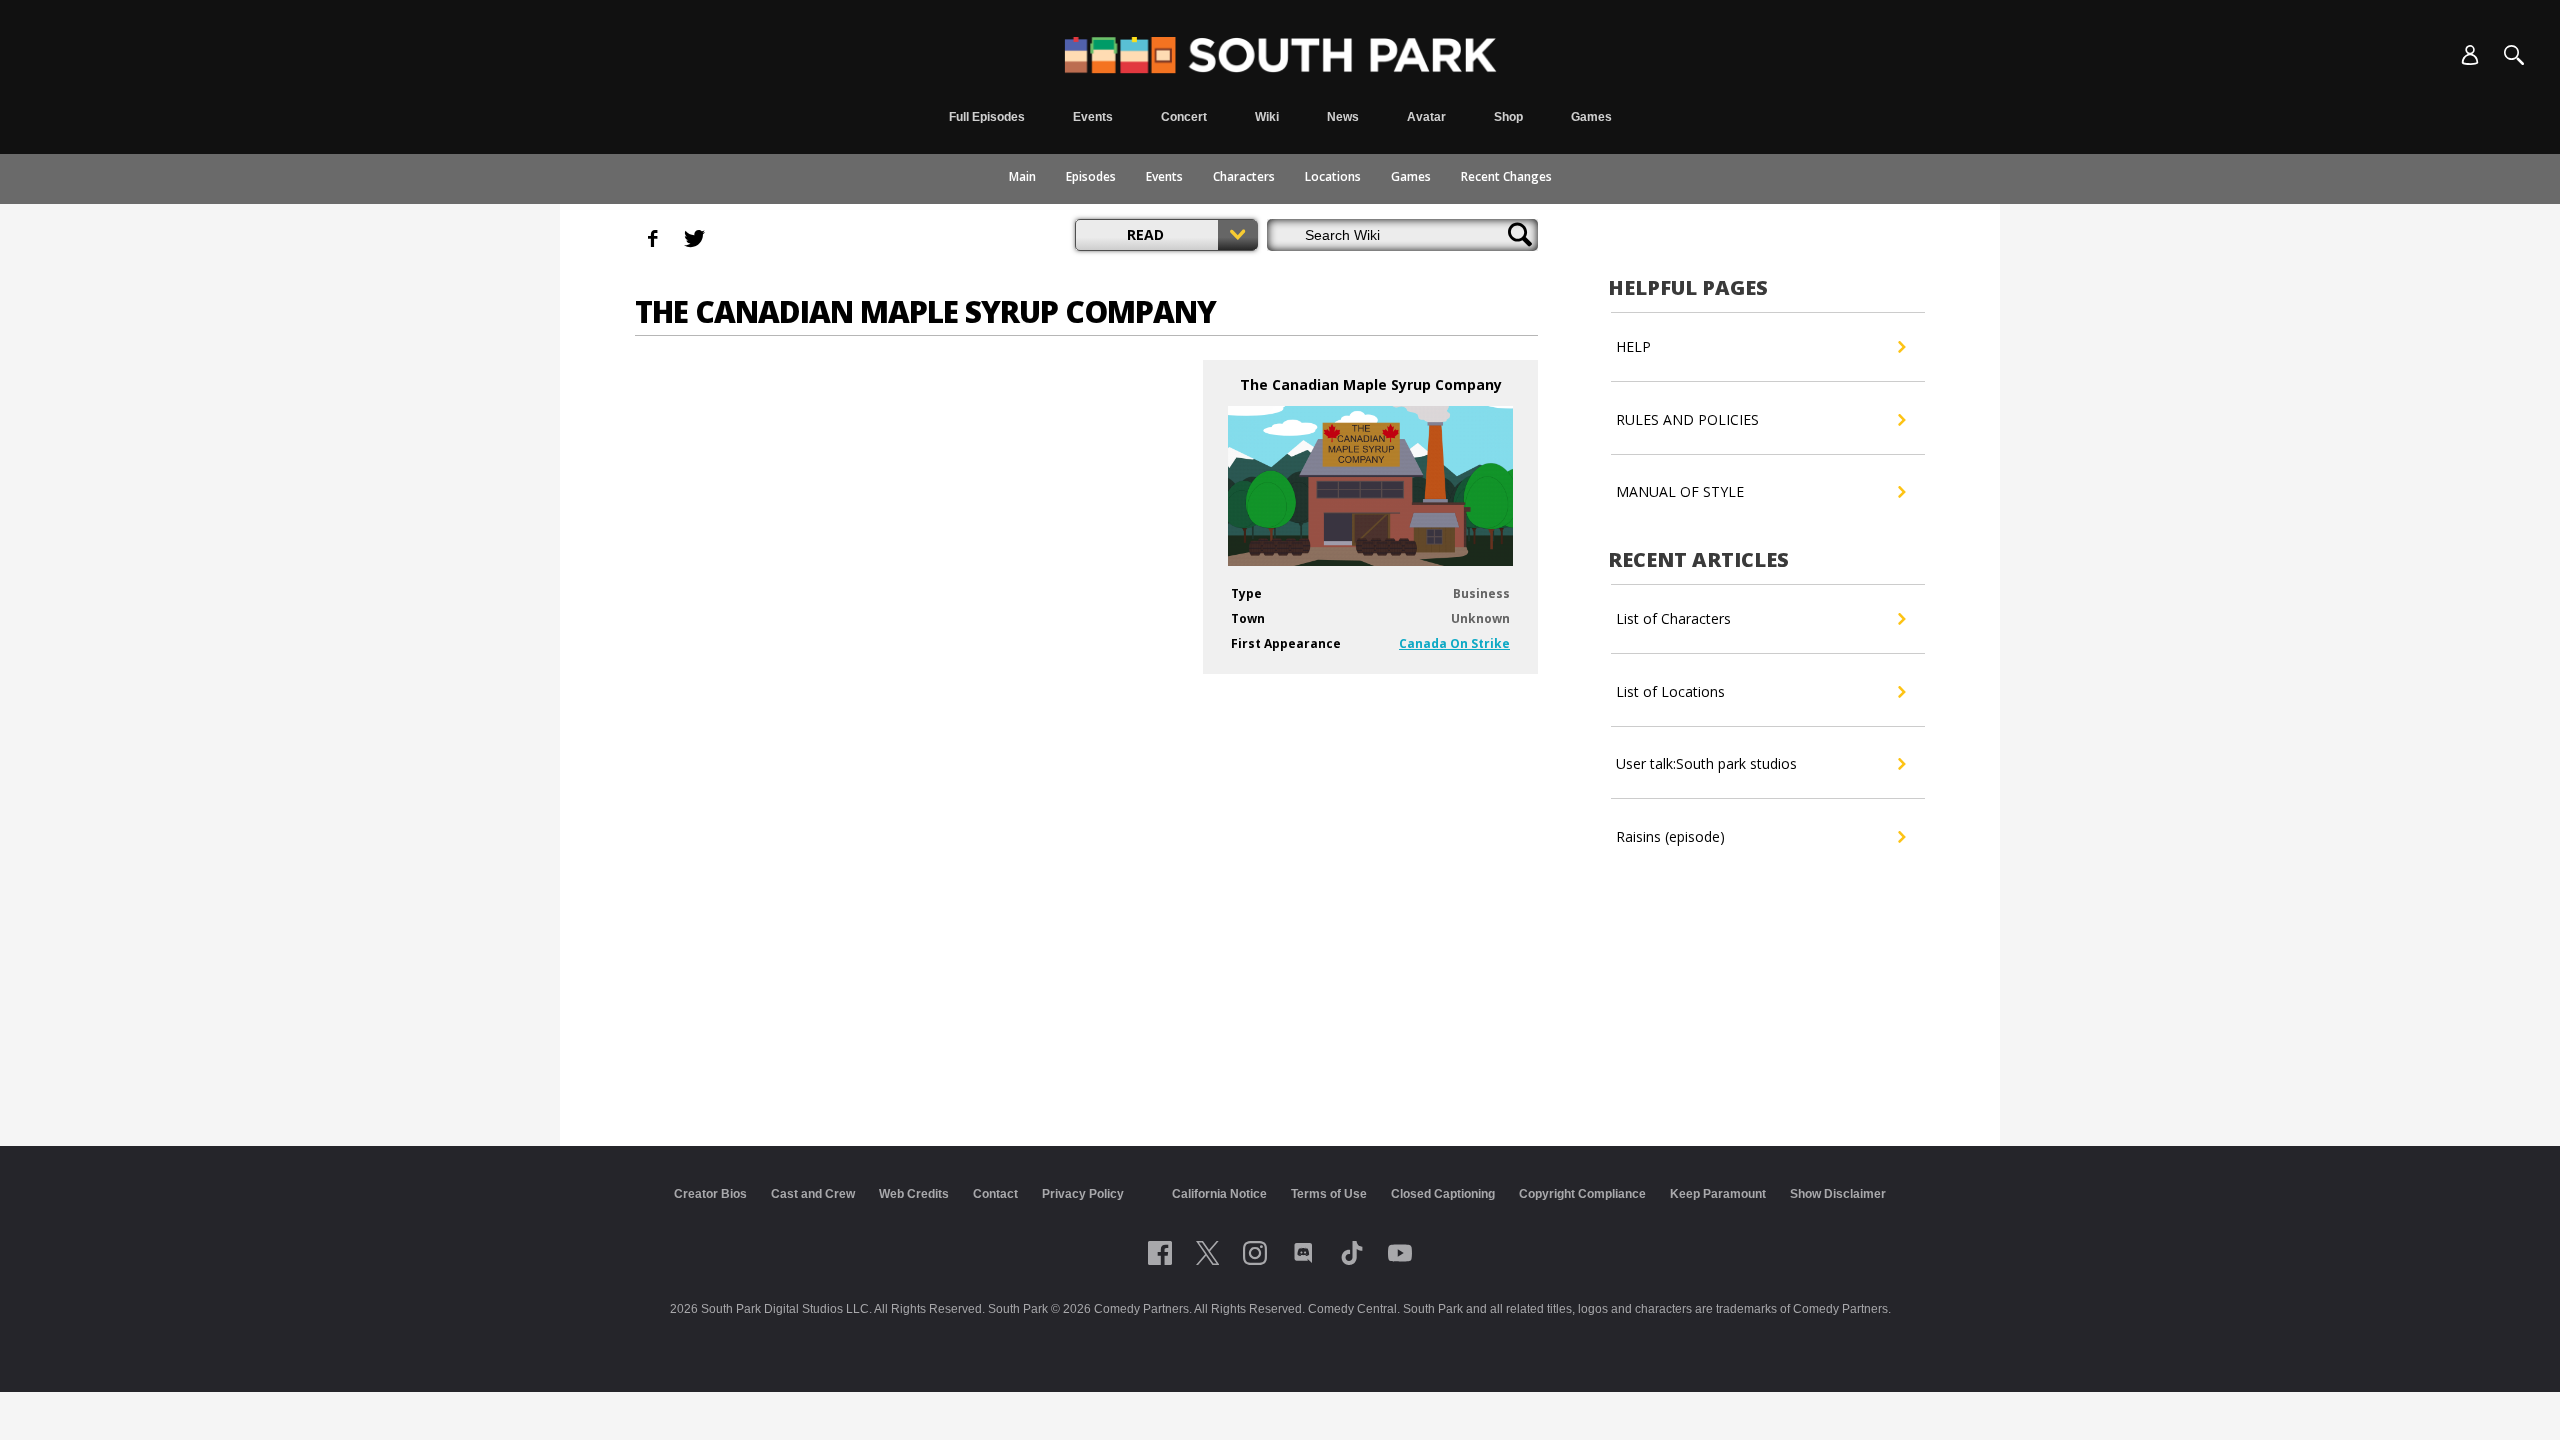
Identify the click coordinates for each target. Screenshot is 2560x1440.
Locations (1333, 176)
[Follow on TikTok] (1352, 1253)
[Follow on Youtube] (1400, 1253)
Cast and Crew (813, 1194)
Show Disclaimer (1838, 1194)
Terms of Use (1329, 1194)
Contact (995, 1194)
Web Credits (914, 1194)
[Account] (2470, 55)
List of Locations (1670, 691)
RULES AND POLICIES (1687, 419)
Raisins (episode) (1670, 836)
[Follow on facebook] (1160, 1253)
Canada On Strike (1454, 643)
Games (1411, 176)
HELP (1633, 346)
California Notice (1219, 1194)
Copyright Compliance (1582, 1194)
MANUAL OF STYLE (1680, 491)
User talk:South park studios (1706, 763)
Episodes (1091, 176)
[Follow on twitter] (1207, 1253)
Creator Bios (710, 1194)
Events (1164, 176)
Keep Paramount (1718, 1194)
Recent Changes (1506, 176)
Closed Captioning (1443, 1194)
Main (1022, 176)
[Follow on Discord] (1303, 1253)
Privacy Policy (1083, 1194)
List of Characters (1673, 618)
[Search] (2514, 55)
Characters (1244, 176)
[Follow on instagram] (1255, 1253)
